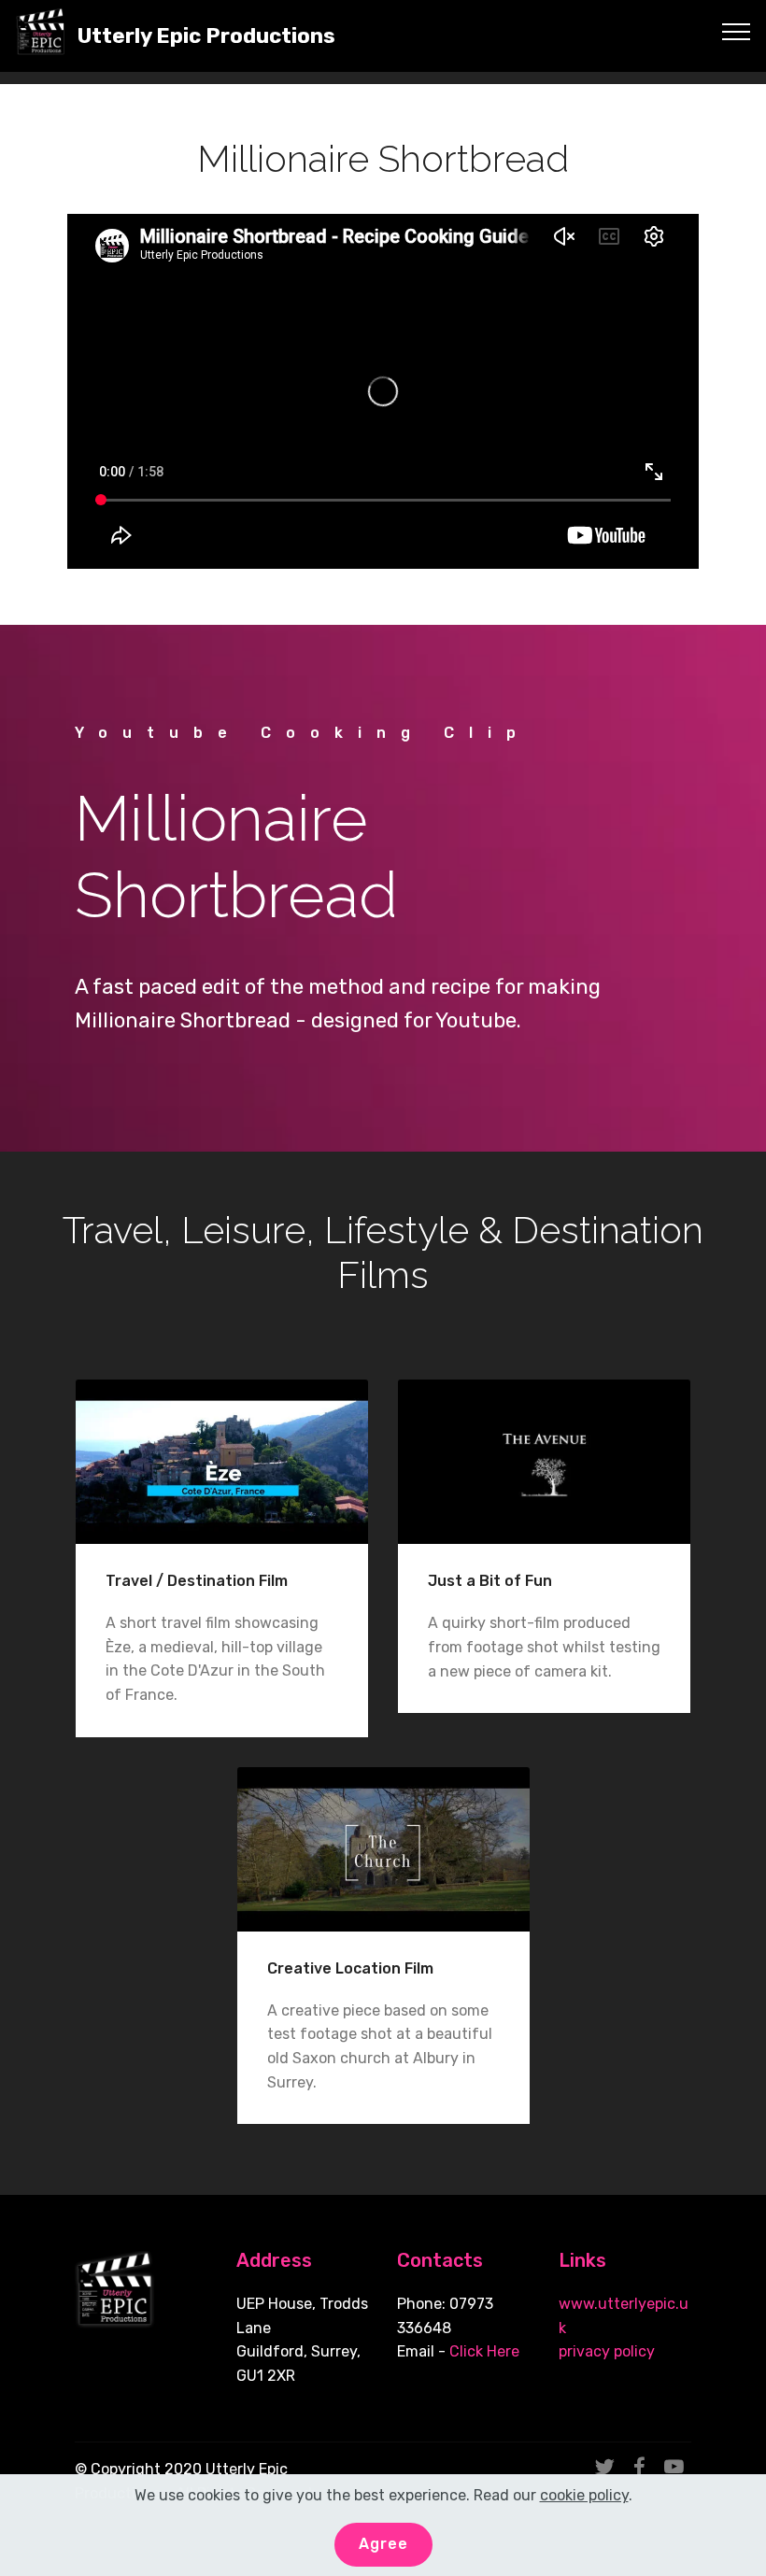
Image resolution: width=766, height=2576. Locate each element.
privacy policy (607, 2351)
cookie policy (584, 2495)
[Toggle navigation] (737, 31)
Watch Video (222, 1461)
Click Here (484, 2351)
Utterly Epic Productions (206, 36)
